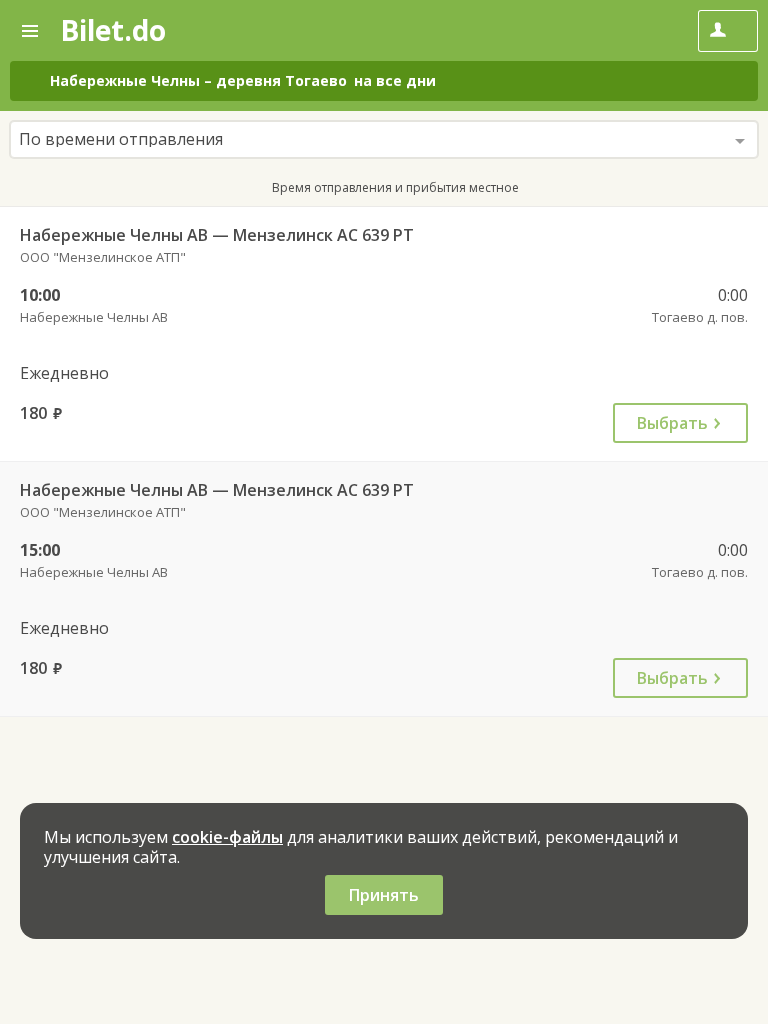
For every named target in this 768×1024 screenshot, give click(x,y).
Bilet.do (113, 30)
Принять (384, 895)
